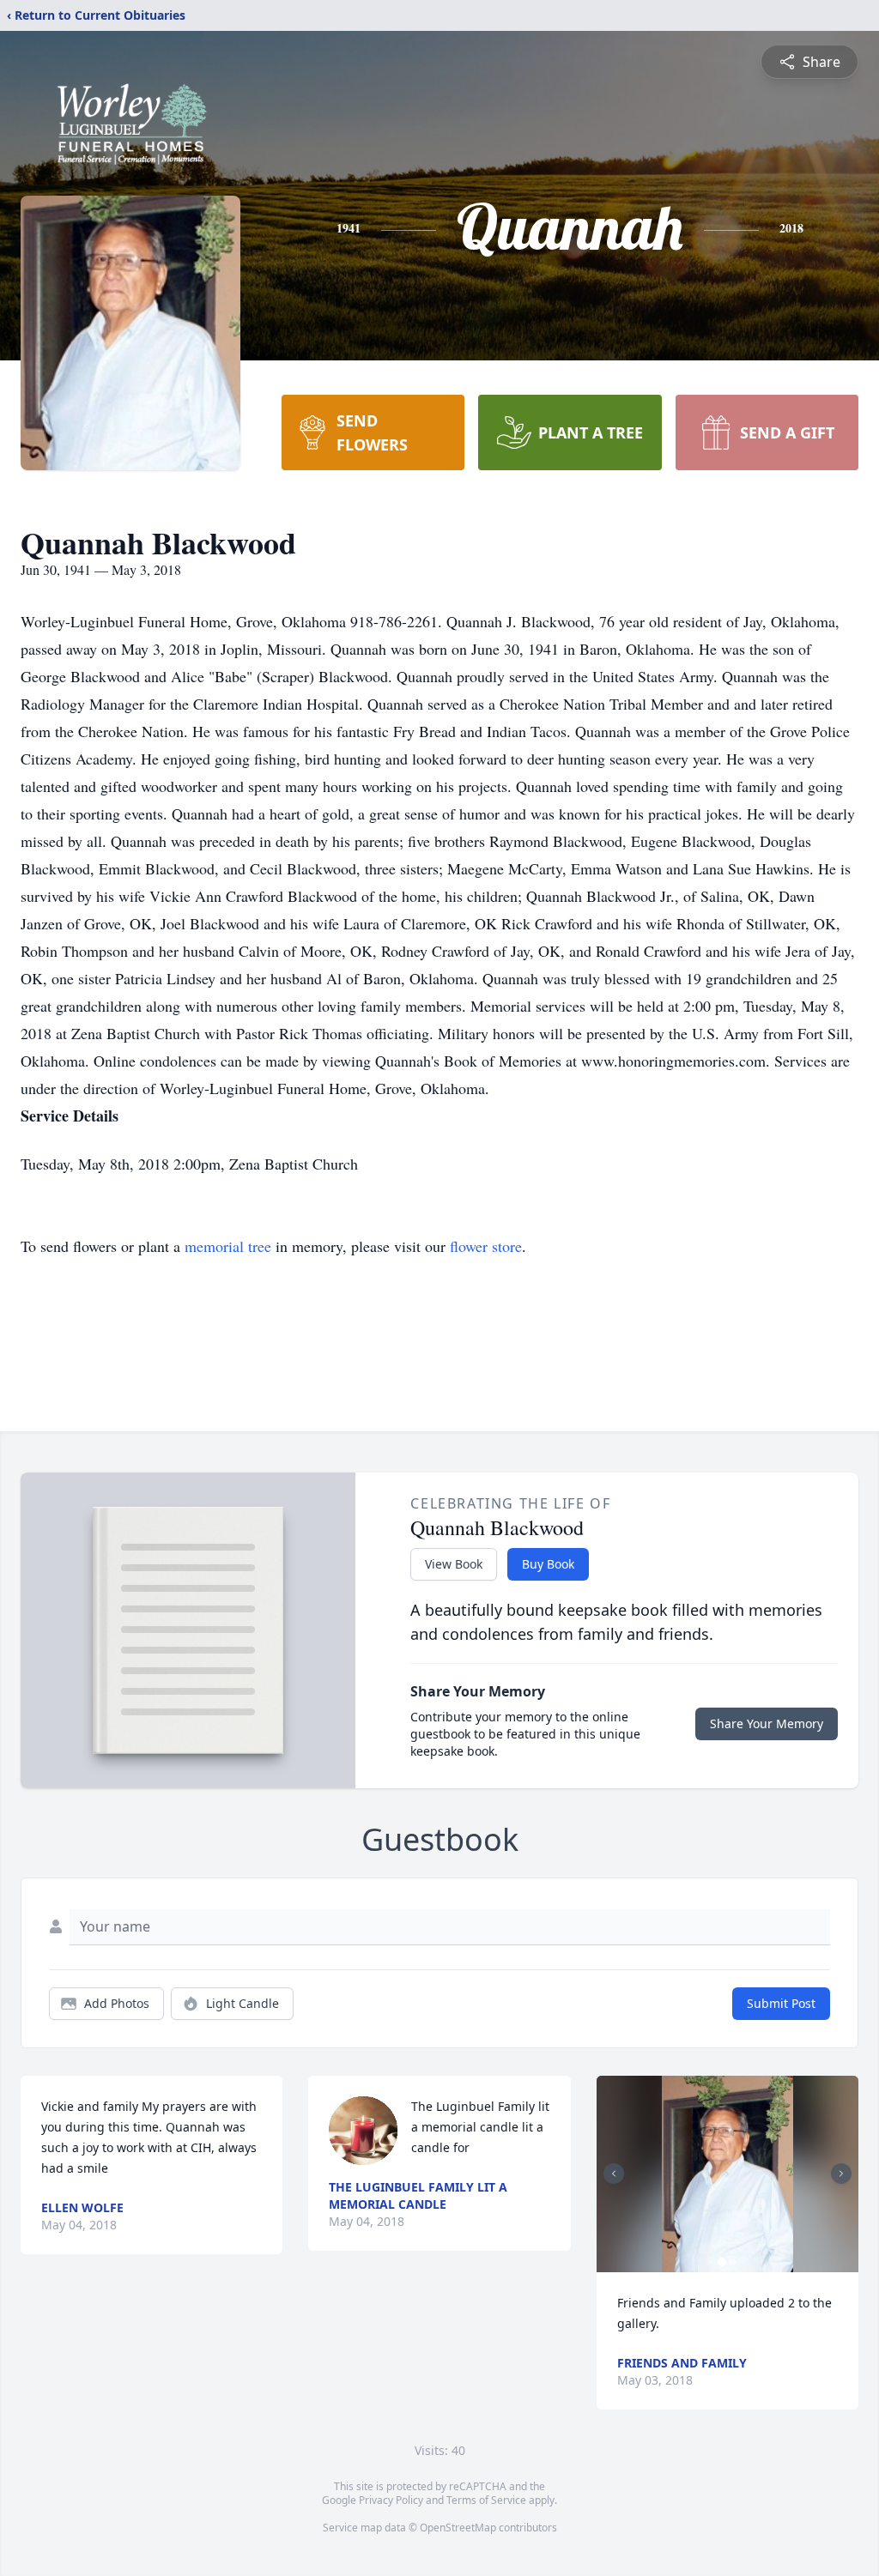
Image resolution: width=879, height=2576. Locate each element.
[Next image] (841, 2174)
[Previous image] (614, 2174)
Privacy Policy (391, 2500)
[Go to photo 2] (732, 2262)
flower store (486, 1246)
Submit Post (781, 2003)
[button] (727, 2174)
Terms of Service (486, 2500)
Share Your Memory (767, 1723)
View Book (454, 1564)
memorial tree (228, 1246)
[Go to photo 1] (722, 2262)
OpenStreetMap (458, 2528)
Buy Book (548, 1564)
